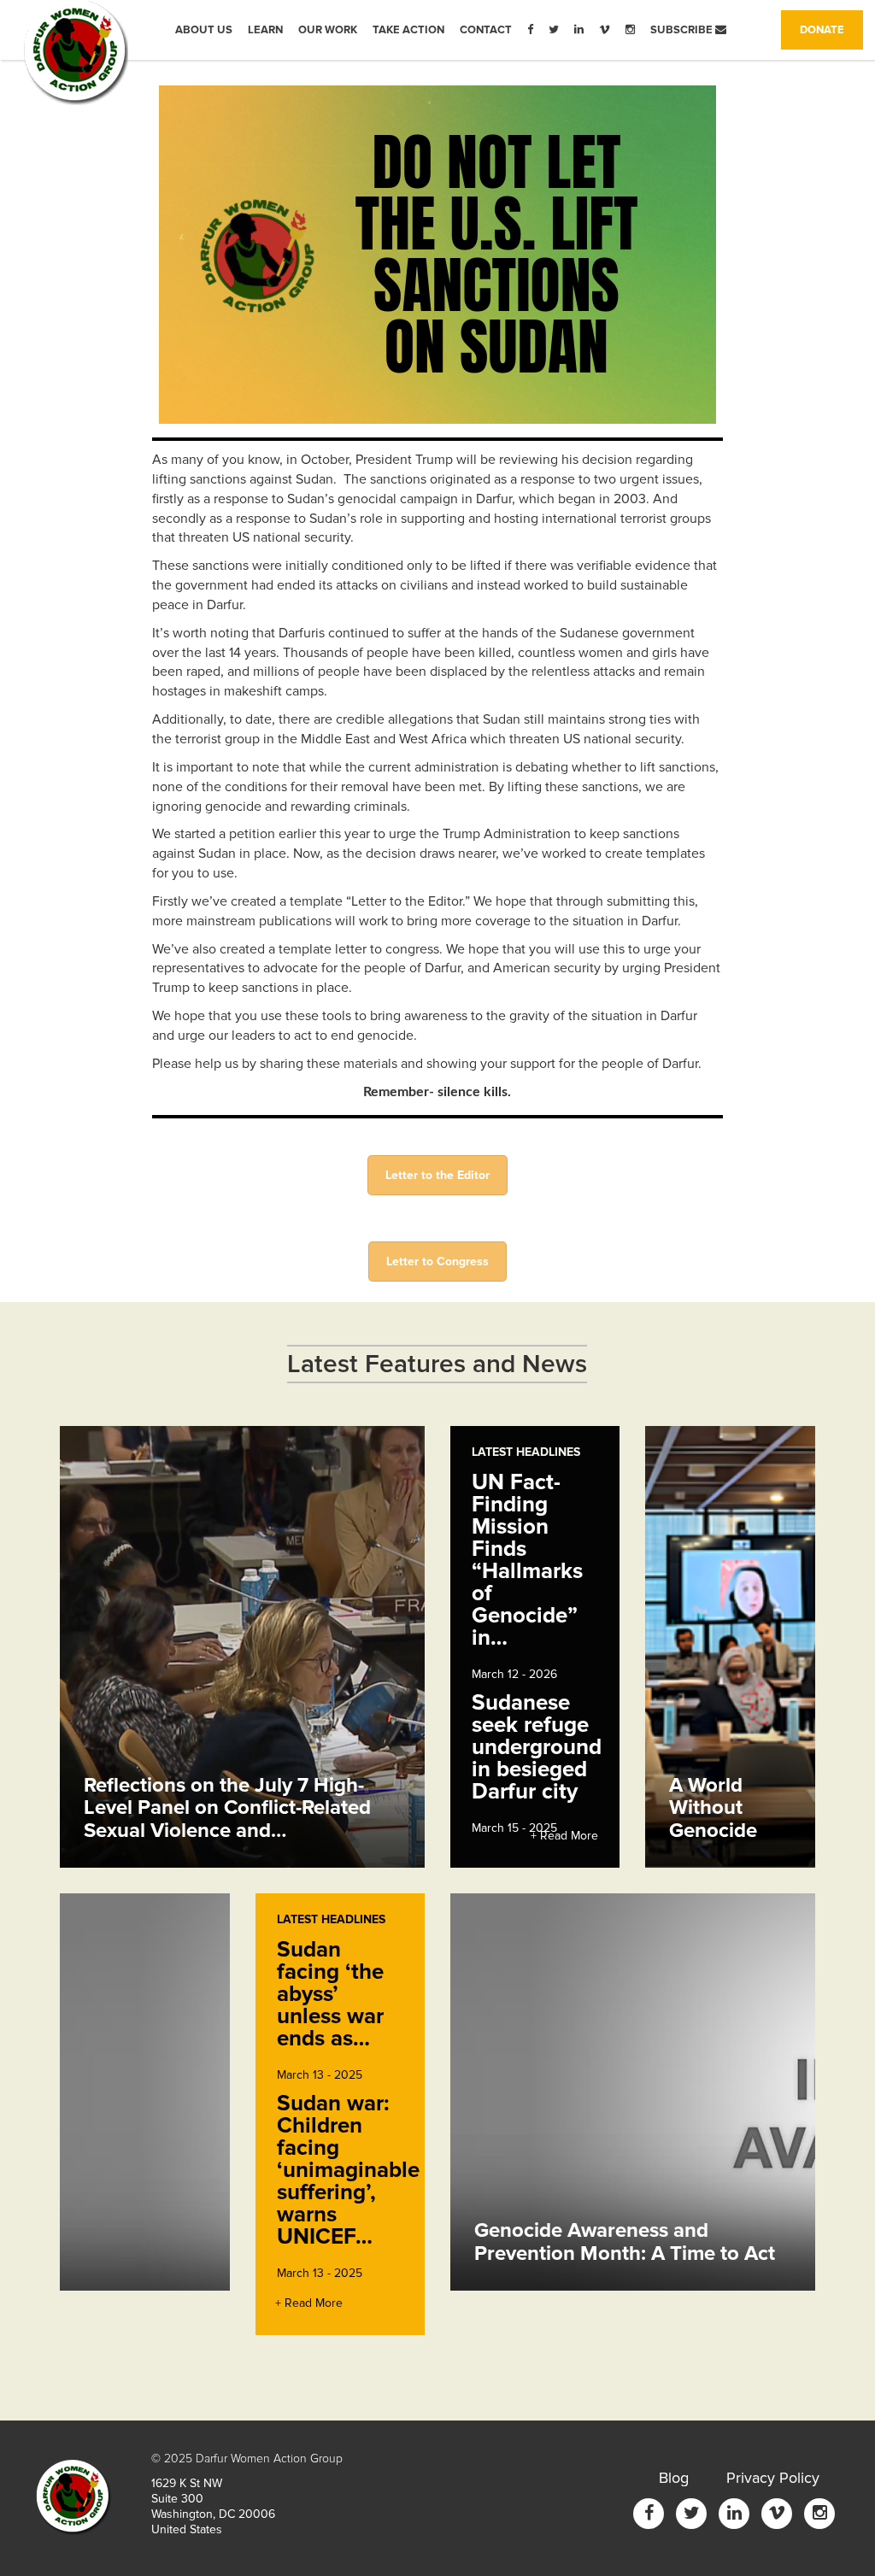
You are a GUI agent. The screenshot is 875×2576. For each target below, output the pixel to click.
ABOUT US (204, 30)
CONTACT (486, 30)
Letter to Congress (437, 1262)
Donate (831, 29)
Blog (674, 2478)
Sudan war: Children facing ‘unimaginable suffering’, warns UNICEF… (348, 2170)
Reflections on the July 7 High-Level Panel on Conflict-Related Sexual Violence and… (227, 1808)
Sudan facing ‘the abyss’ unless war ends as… (330, 1994)
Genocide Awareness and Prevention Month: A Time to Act (625, 2242)
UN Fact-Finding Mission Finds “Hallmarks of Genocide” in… (527, 1560)
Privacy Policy (773, 2478)
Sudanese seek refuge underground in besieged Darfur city (537, 1747)
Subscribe (683, 30)
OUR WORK (328, 30)
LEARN (265, 30)
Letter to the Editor (437, 1175)
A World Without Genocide (713, 1808)
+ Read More (564, 1836)
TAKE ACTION (408, 30)
